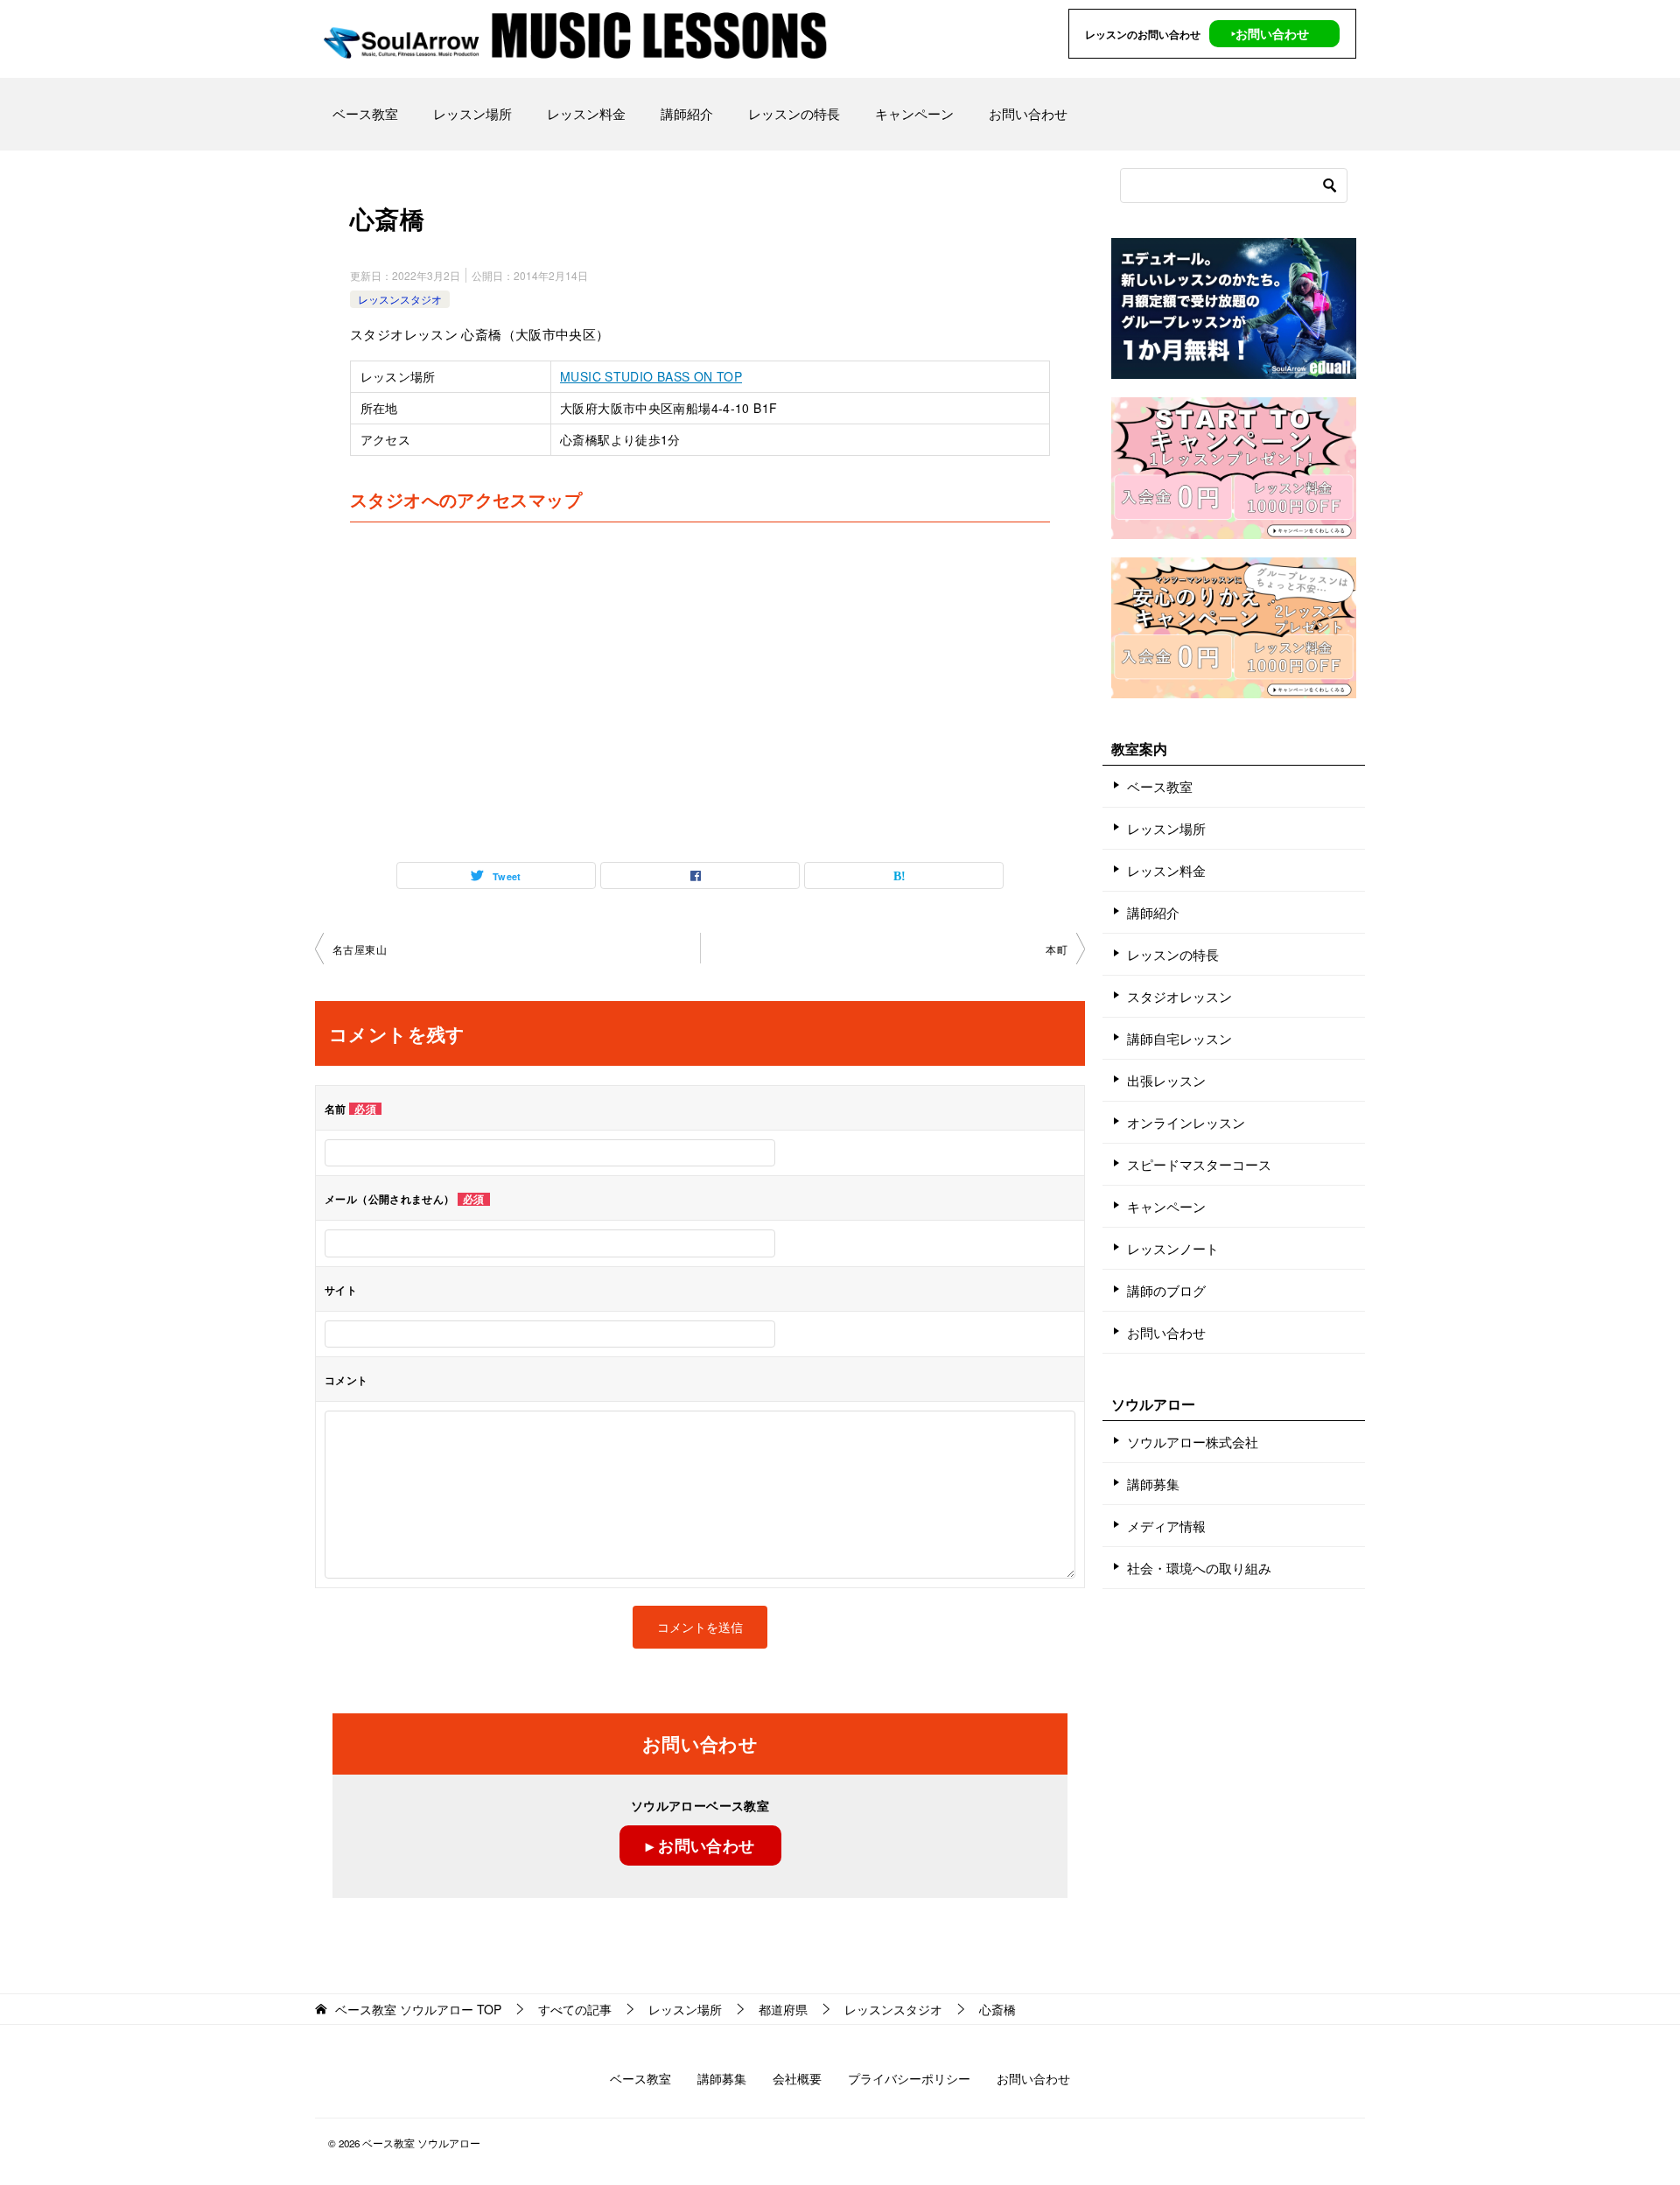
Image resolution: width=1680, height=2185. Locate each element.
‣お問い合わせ (1270, 33)
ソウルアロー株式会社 (1193, 1442)
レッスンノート (1173, 1248)
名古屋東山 (360, 949)
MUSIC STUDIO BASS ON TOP (651, 376)
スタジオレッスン (1179, 996)
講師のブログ (1166, 1290)
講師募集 (1153, 1484)
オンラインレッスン (1186, 1122)
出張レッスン (1166, 1080)
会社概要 (797, 2078)
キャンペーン (914, 113)
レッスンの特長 (794, 113)
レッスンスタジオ (400, 299)
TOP (418, 2010)
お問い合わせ (1028, 113)
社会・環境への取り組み (1199, 1568)
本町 (1057, 949)
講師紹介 (687, 113)
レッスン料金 (586, 113)
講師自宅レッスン (1179, 1038)
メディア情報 (1166, 1526)
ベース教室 (365, 113)
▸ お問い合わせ (700, 1845)
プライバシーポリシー (909, 2078)
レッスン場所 (472, 113)
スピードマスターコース (1199, 1164)
